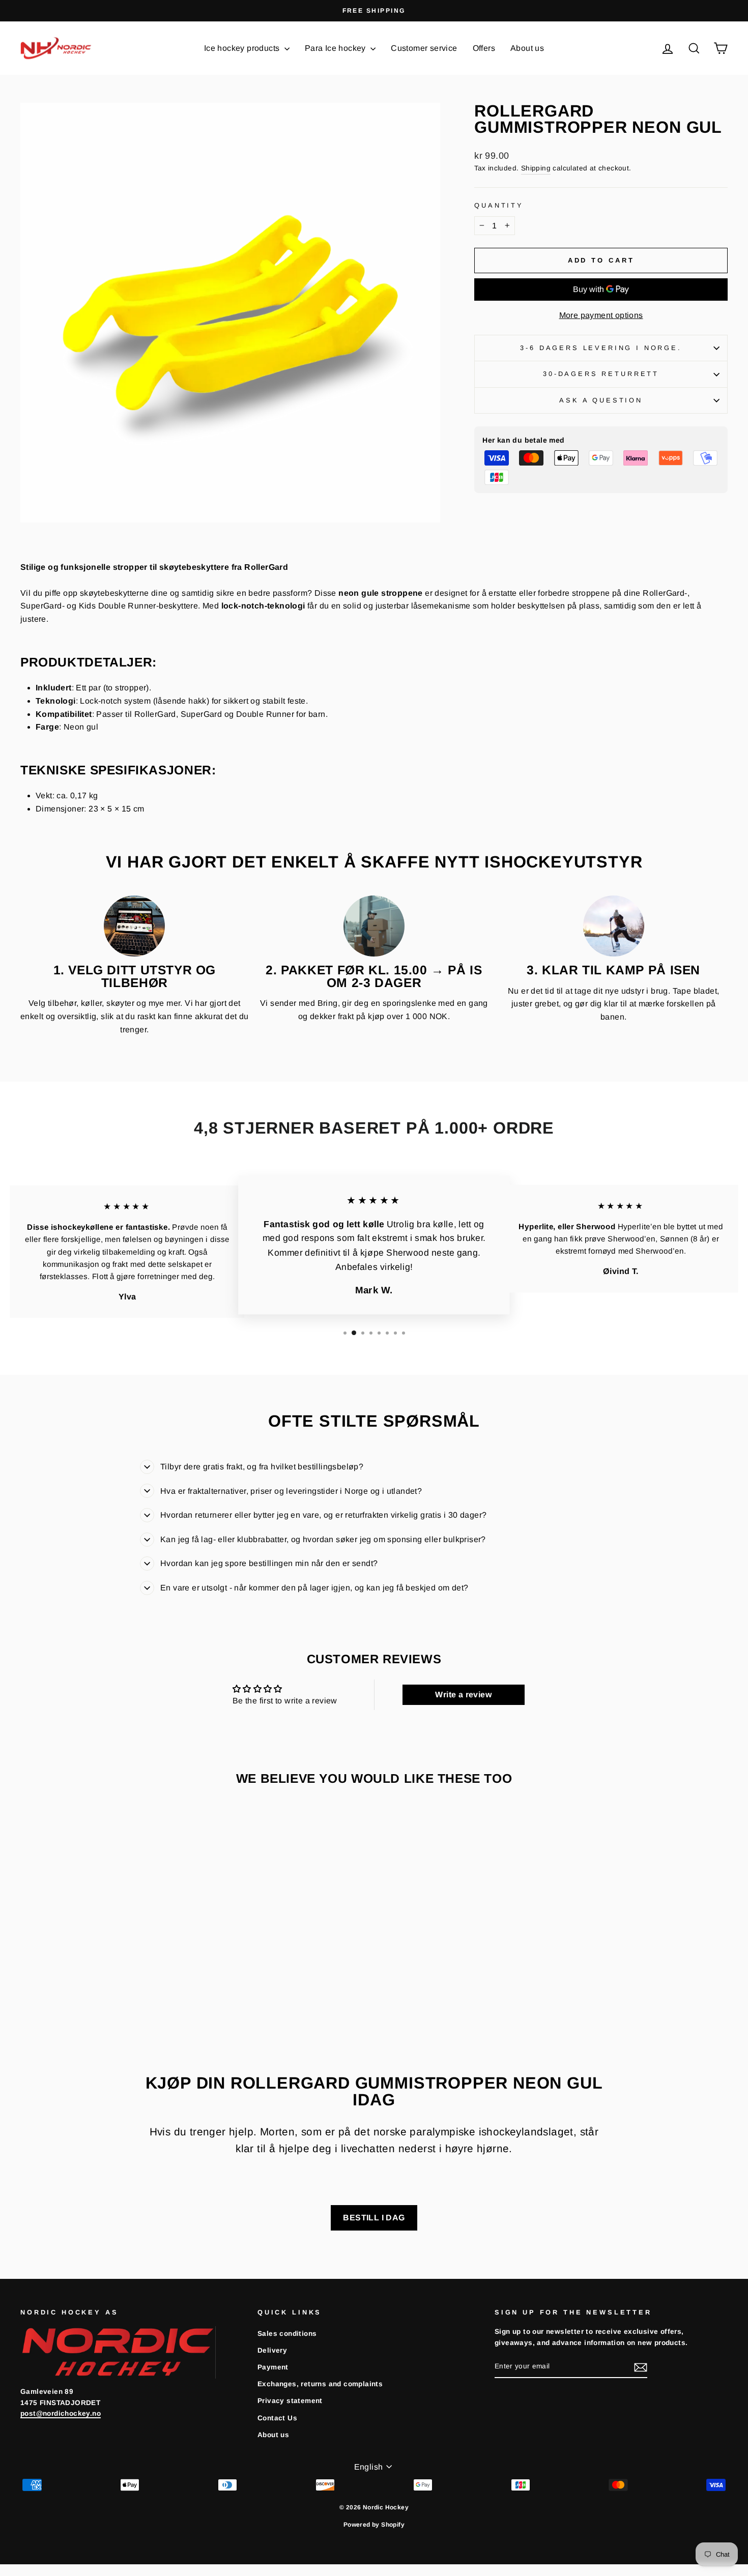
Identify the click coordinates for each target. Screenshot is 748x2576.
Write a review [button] (463, 1695)
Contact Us (277, 2418)
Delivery (272, 2350)
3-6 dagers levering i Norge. (601, 348)
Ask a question (601, 400)
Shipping (536, 168)
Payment (273, 2367)
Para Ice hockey (336, 48)
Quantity (499, 205)
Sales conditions (287, 2334)
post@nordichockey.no (61, 2413)
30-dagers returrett (601, 374)
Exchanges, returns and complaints (320, 2384)
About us (527, 48)
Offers (484, 48)
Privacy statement (290, 2401)
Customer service (424, 48)
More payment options (601, 315)
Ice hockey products (243, 48)
